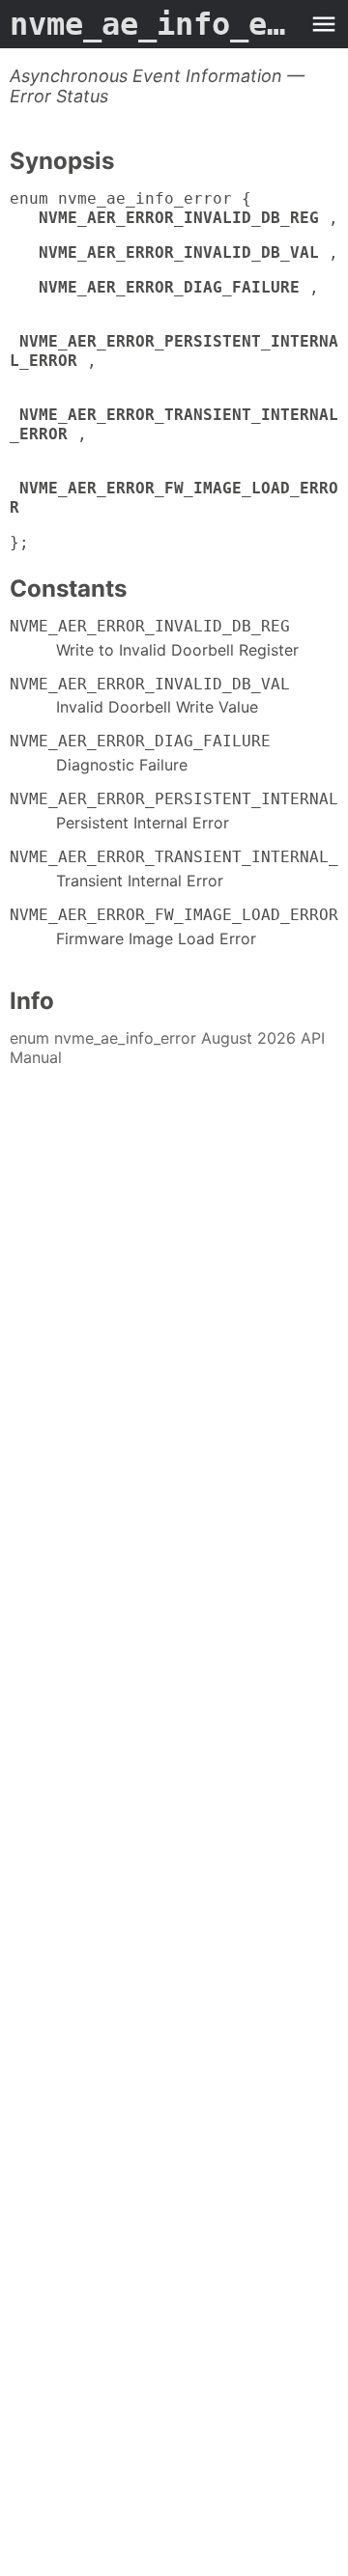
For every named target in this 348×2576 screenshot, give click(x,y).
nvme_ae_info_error (155, 24)
